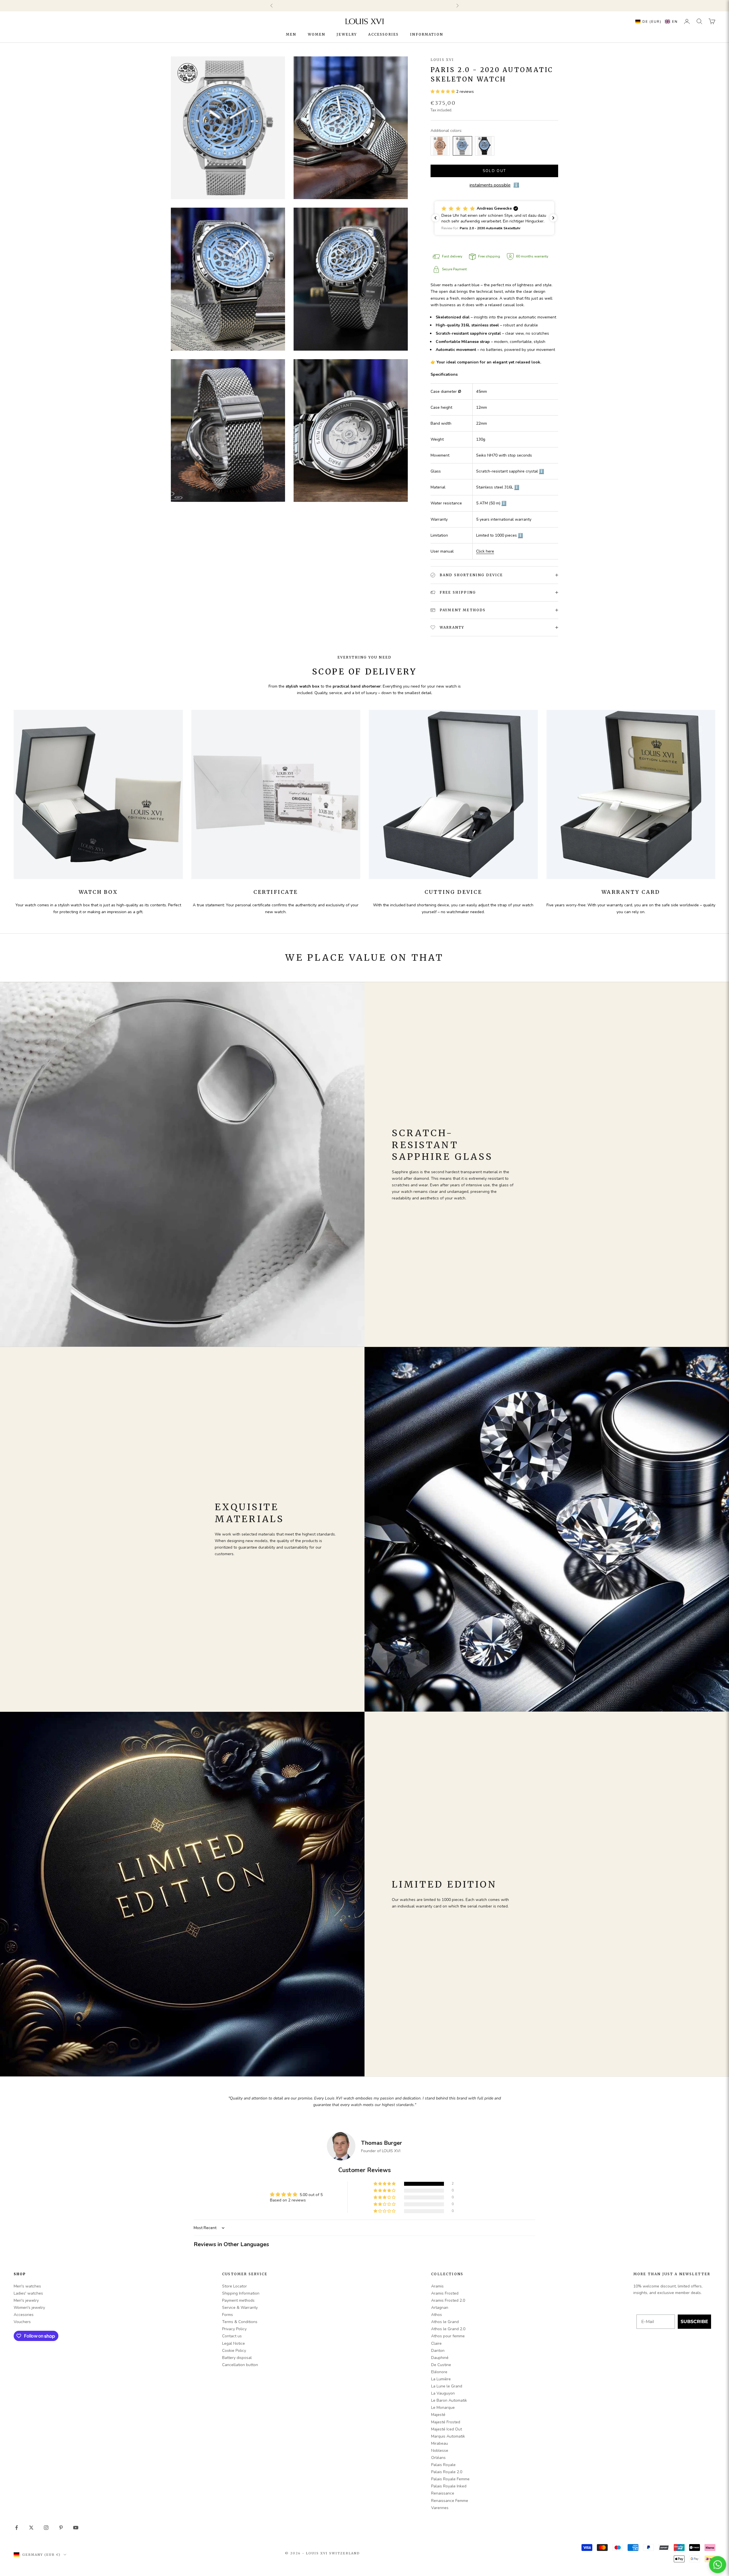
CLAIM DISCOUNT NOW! (364, 1366)
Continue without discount (364, 1379)
